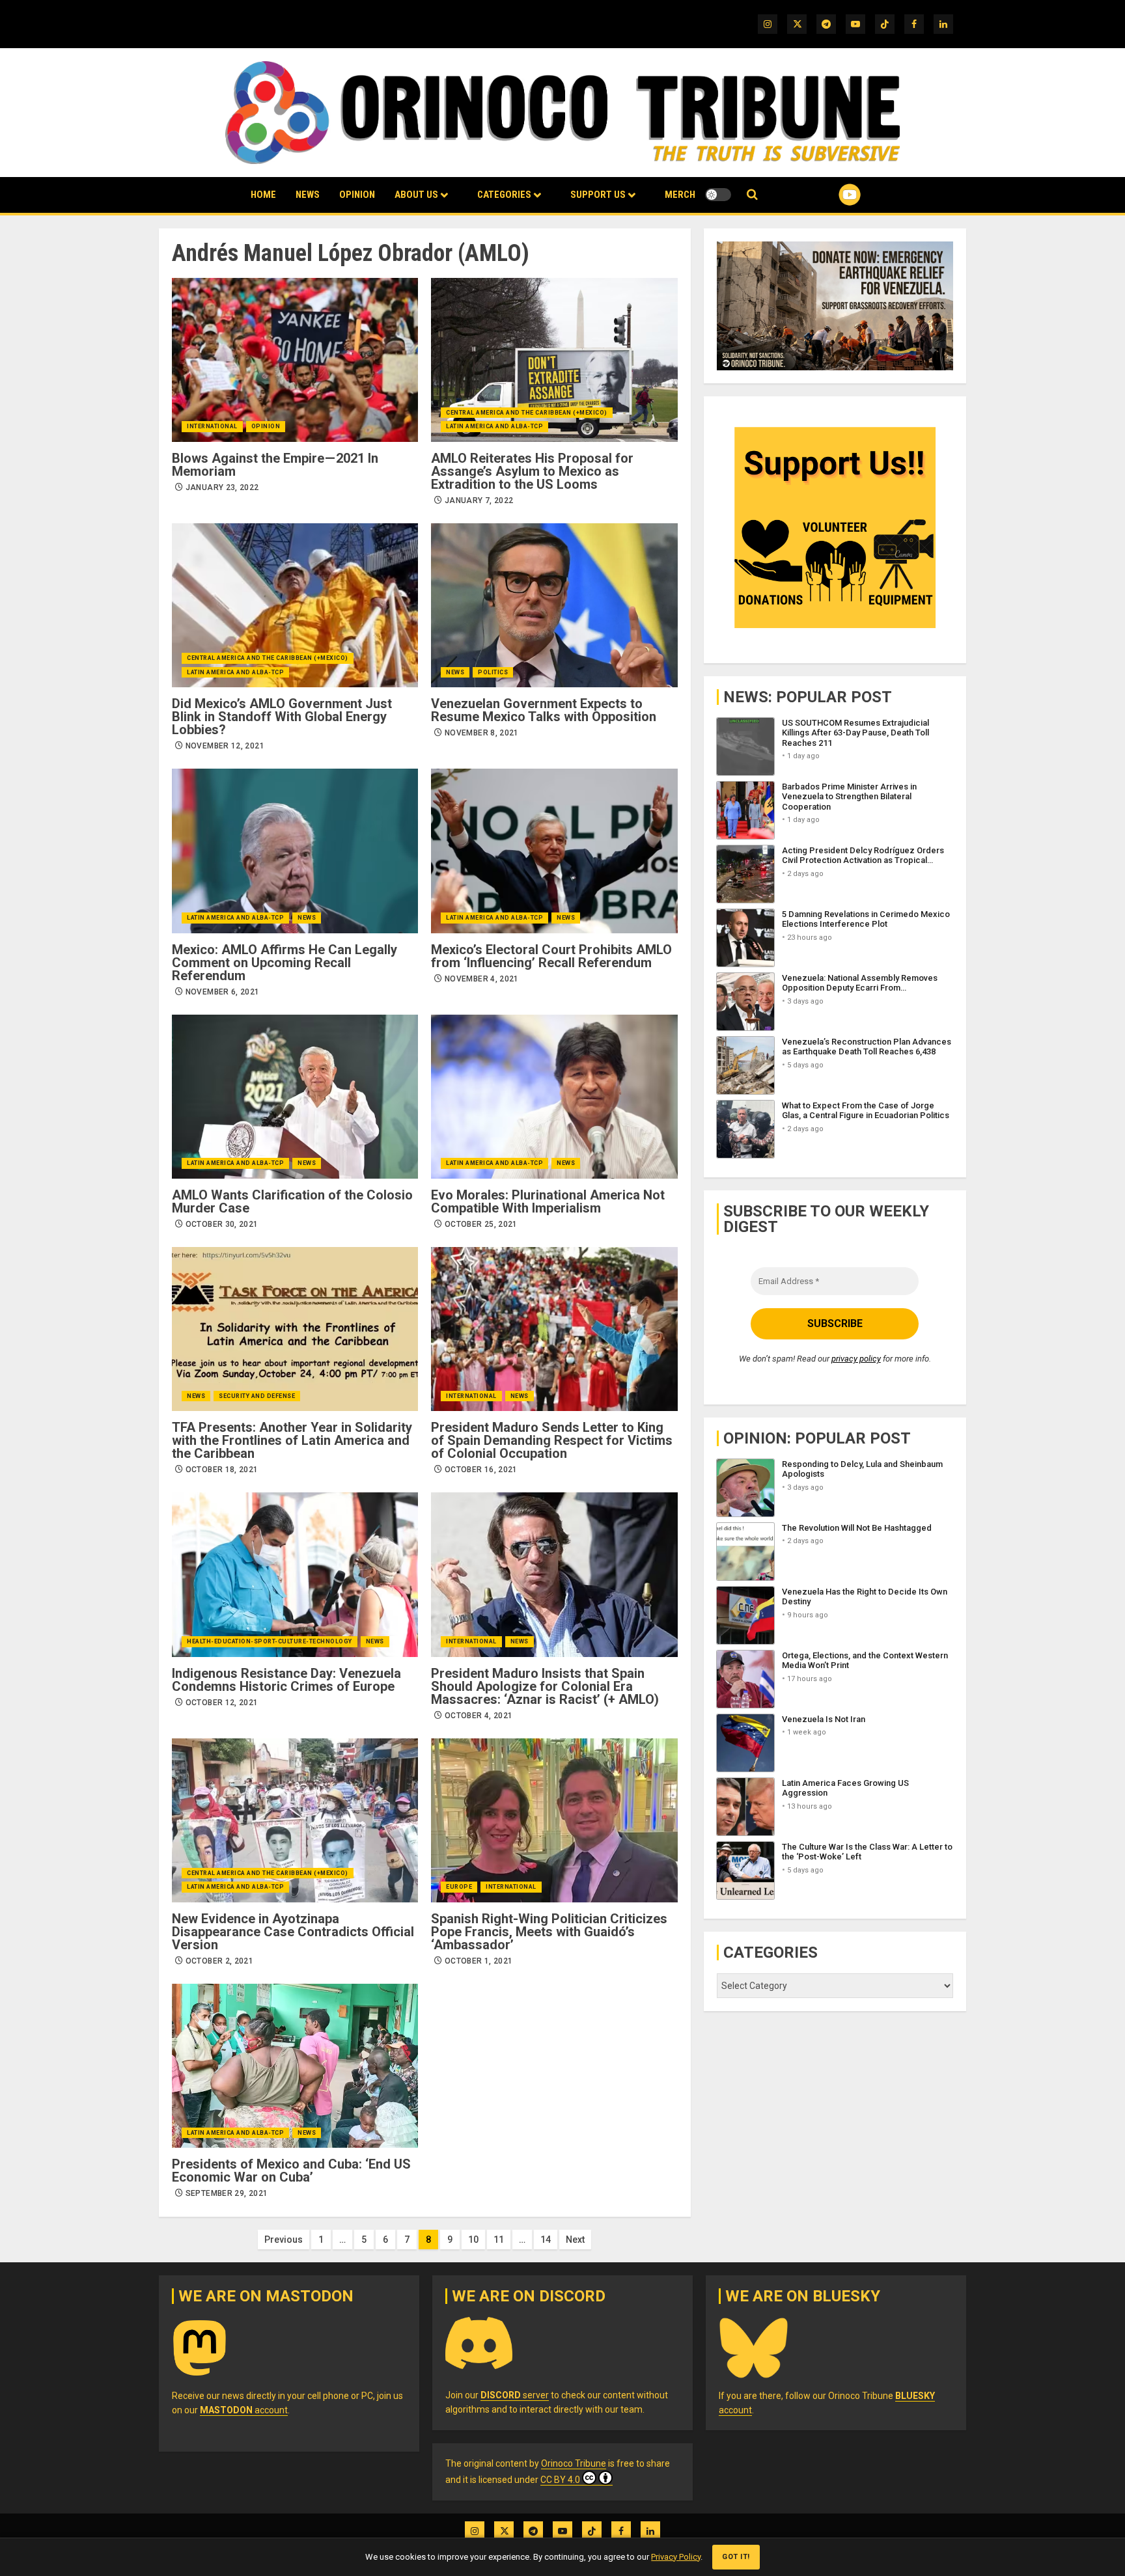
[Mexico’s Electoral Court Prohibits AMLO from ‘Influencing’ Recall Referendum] (554, 851)
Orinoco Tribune (574, 2463)
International (212, 426)
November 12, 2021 (225, 746)
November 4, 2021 (482, 979)
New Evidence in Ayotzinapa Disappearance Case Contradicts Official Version (293, 1932)
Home (263, 195)
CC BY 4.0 (560, 2480)
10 (473, 2240)
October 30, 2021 (222, 1224)
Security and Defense (257, 1396)
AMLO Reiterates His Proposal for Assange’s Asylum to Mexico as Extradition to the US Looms (532, 471)
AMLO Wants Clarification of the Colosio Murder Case (292, 1201)
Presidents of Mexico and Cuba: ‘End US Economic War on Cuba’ (291, 2171)
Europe (459, 1887)
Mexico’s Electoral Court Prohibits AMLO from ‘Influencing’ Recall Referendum (551, 956)
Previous (284, 2240)
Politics (493, 672)
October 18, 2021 (222, 1470)
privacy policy (856, 1359)
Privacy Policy (676, 2557)
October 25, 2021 (481, 1224)
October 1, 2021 (479, 1961)
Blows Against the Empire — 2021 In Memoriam (275, 465)
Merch (680, 195)
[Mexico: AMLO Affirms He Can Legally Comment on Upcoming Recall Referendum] (295, 851)
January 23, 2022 (222, 487)
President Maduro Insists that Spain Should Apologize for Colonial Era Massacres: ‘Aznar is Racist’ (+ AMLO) (545, 1686)
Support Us (598, 195)
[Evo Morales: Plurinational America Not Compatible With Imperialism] (554, 1097)
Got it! (736, 2557)
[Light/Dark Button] (718, 195)
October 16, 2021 (481, 1470)
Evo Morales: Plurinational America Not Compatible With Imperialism (548, 1201)
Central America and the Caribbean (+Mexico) (527, 413)
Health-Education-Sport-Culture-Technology (270, 1641)
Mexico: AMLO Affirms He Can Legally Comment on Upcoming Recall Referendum (285, 963)
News (308, 195)
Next (575, 2240)
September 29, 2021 (227, 2193)
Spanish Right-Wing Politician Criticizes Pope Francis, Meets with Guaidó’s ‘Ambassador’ (549, 1932)
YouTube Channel (829, 195)
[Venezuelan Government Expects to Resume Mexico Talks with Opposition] (554, 605)
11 (499, 2240)
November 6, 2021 (223, 992)
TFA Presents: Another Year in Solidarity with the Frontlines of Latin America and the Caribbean (292, 1440)
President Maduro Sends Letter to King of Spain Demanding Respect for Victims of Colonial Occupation (552, 1440)
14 (546, 2240)
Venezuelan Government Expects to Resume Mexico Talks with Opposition (544, 710)
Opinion (357, 195)
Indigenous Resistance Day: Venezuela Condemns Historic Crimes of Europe (286, 1680)
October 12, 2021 (222, 1703)
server (515, 2395)
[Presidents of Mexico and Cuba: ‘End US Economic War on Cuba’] (295, 2066)
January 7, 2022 (479, 500)
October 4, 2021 (479, 1716)
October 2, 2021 (219, 1961)
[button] (752, 195)
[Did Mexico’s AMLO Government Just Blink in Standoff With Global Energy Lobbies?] (295, 605)
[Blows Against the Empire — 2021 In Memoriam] (295, 360)
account (244, 2410)
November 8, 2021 (482, 733)
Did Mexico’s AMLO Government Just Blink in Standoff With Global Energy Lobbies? (282, 717)
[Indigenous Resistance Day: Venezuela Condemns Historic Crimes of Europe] (295, 1574)
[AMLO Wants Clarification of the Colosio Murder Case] (295, 1097)
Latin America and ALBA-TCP (494, 426)
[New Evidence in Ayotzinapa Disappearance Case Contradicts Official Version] (295, 1820)
